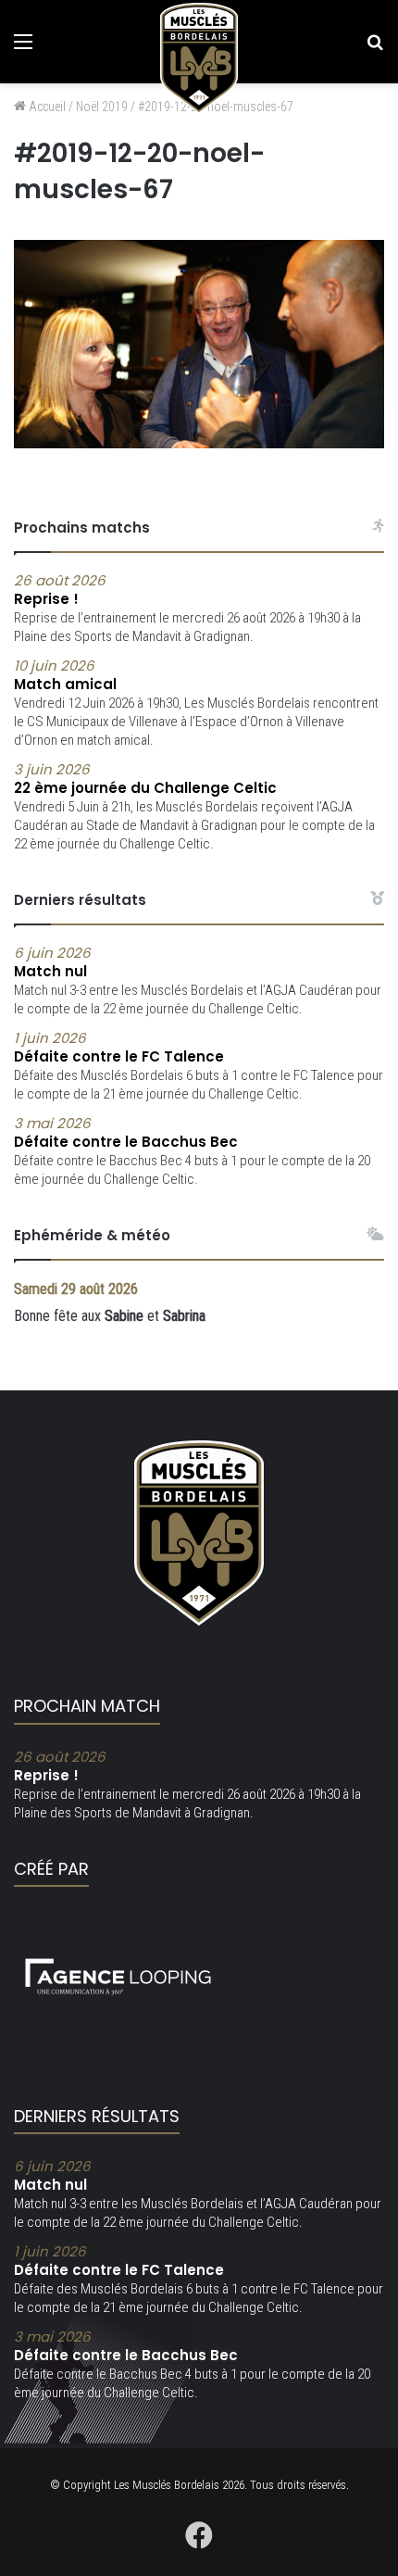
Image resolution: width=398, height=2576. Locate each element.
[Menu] (23, 49)
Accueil (46, 107)
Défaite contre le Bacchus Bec (126, 1133)
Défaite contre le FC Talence (119, 1048)
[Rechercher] (375, 49)
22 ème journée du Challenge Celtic (145, 779)
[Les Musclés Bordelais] (199, 58)
